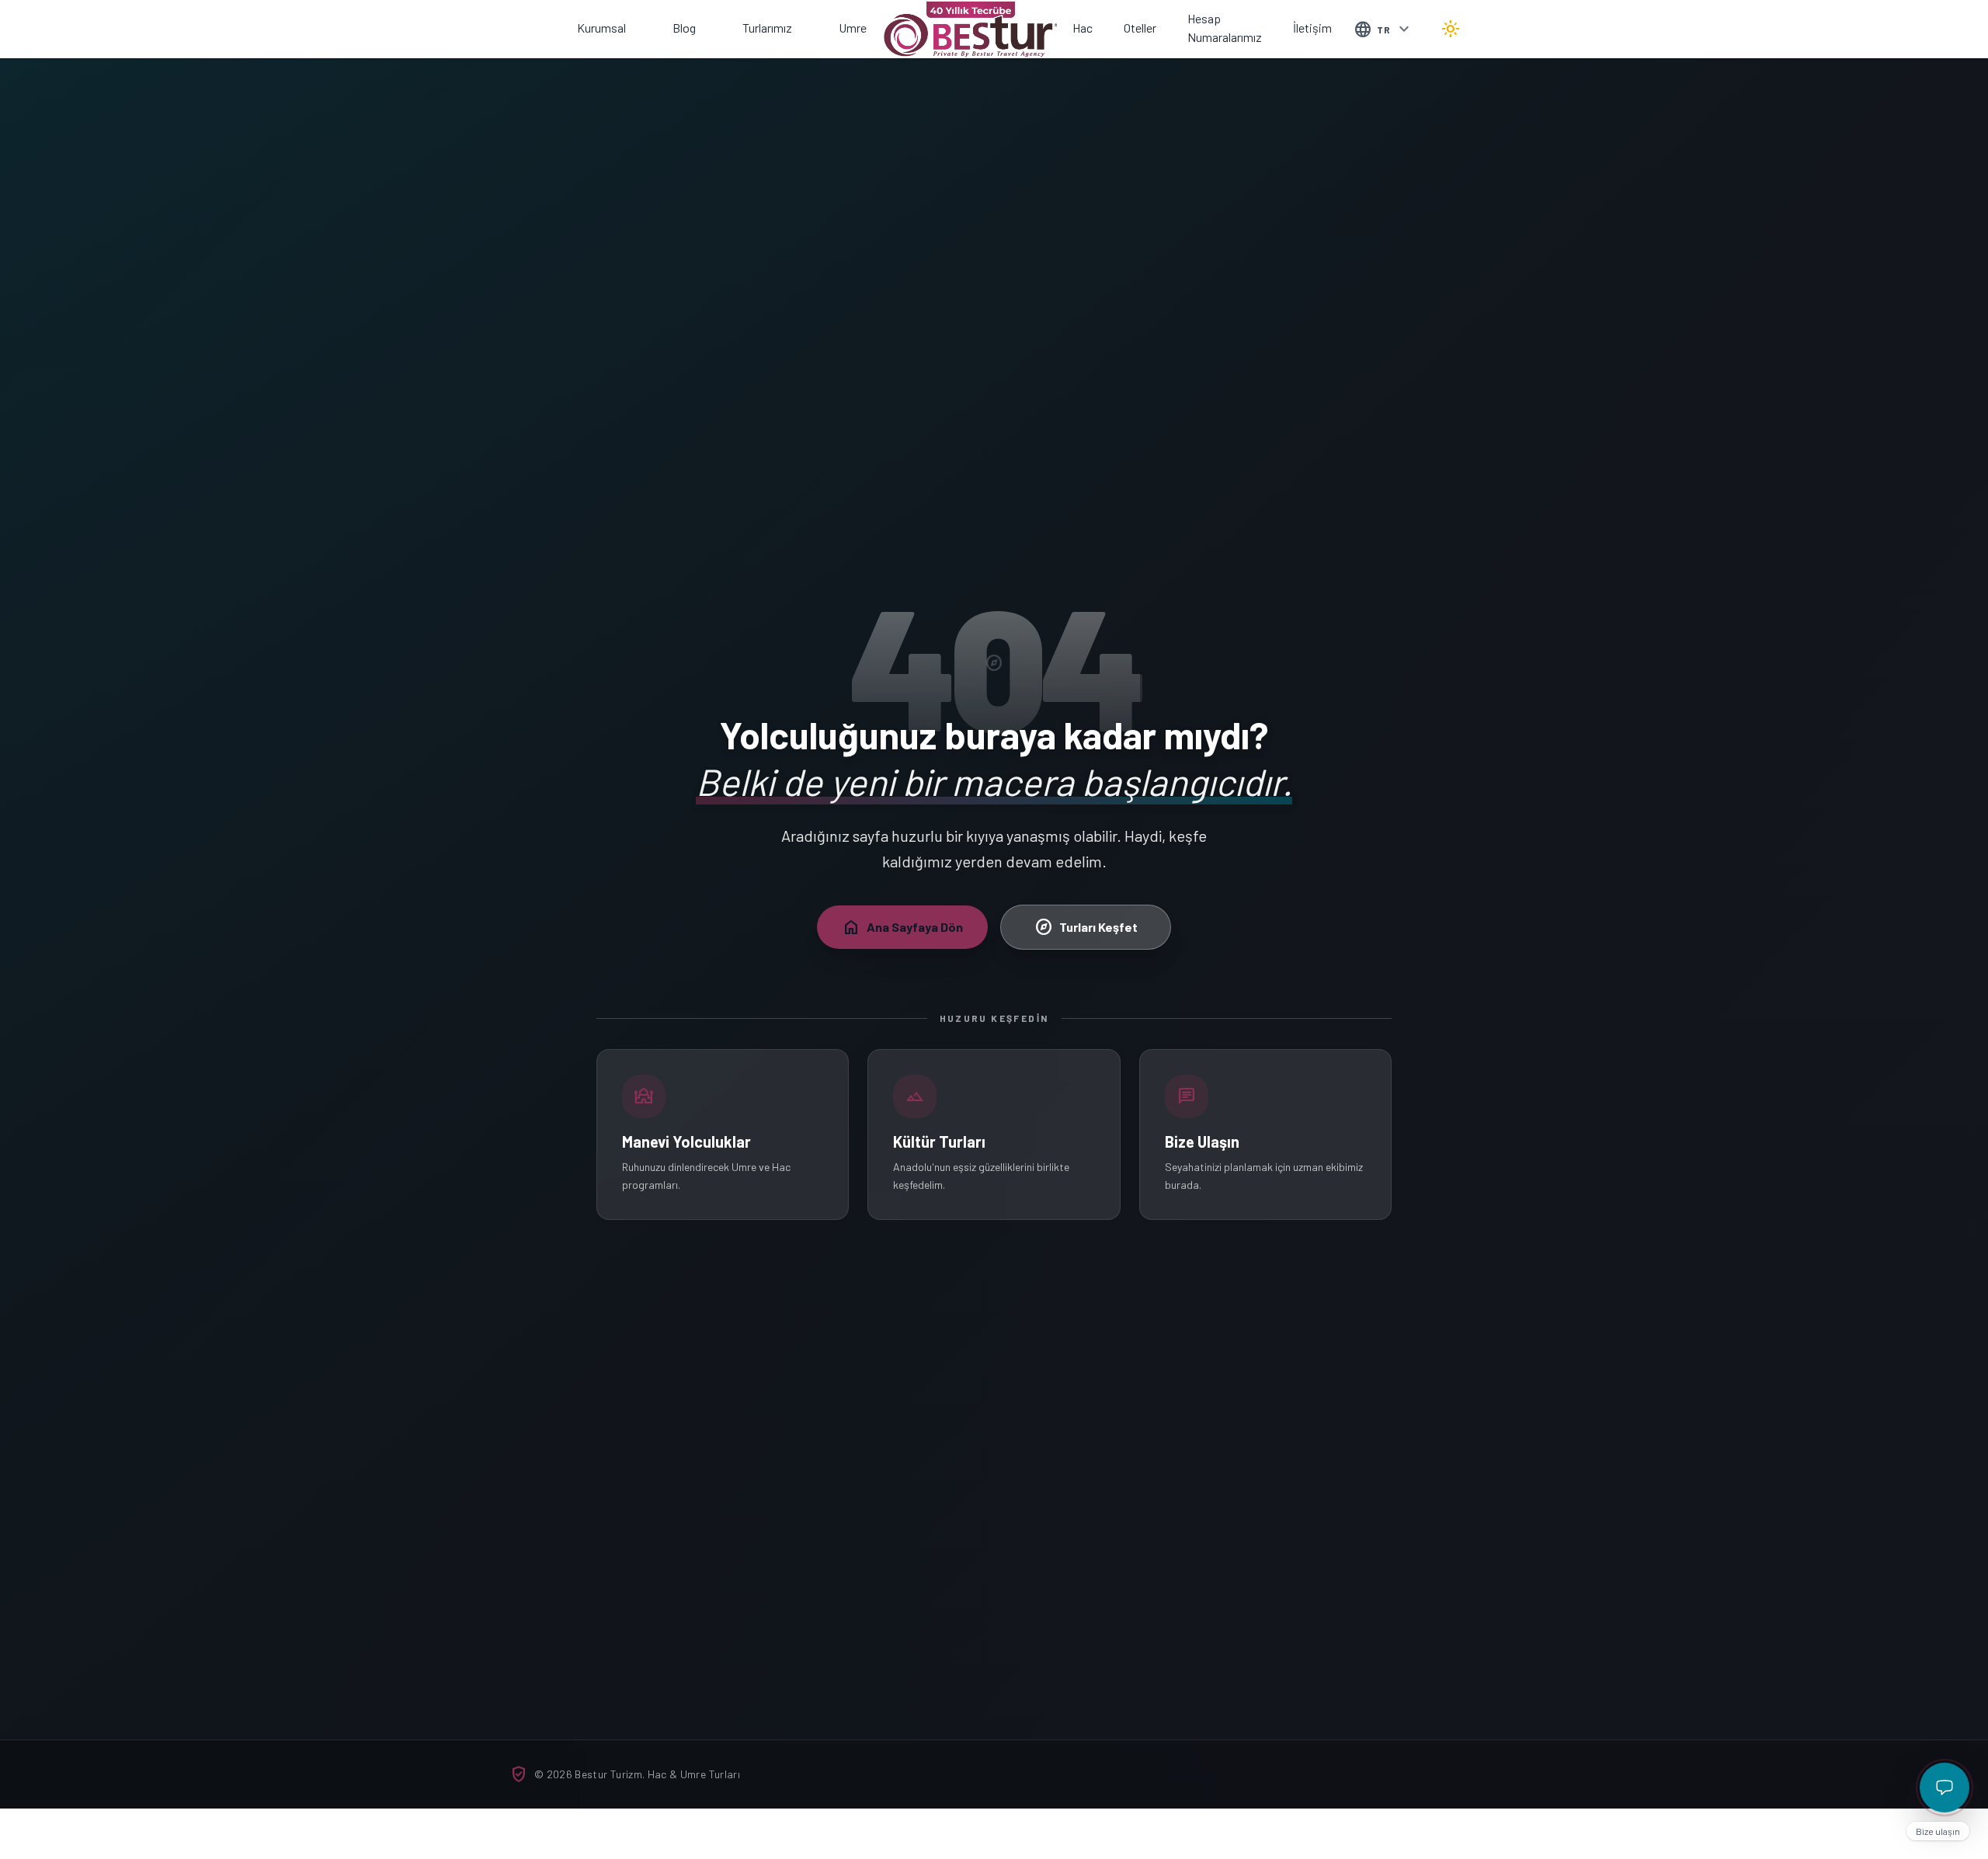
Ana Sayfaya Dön (902, 927)
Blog (684, 28)
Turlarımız (767, 28)
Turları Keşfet (1086, 927)
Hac (1083, 28)
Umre (853, 28)
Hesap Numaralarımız (1225, 28)
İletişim (1312, 28)
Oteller (1140, 28)
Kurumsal (601, 28)
